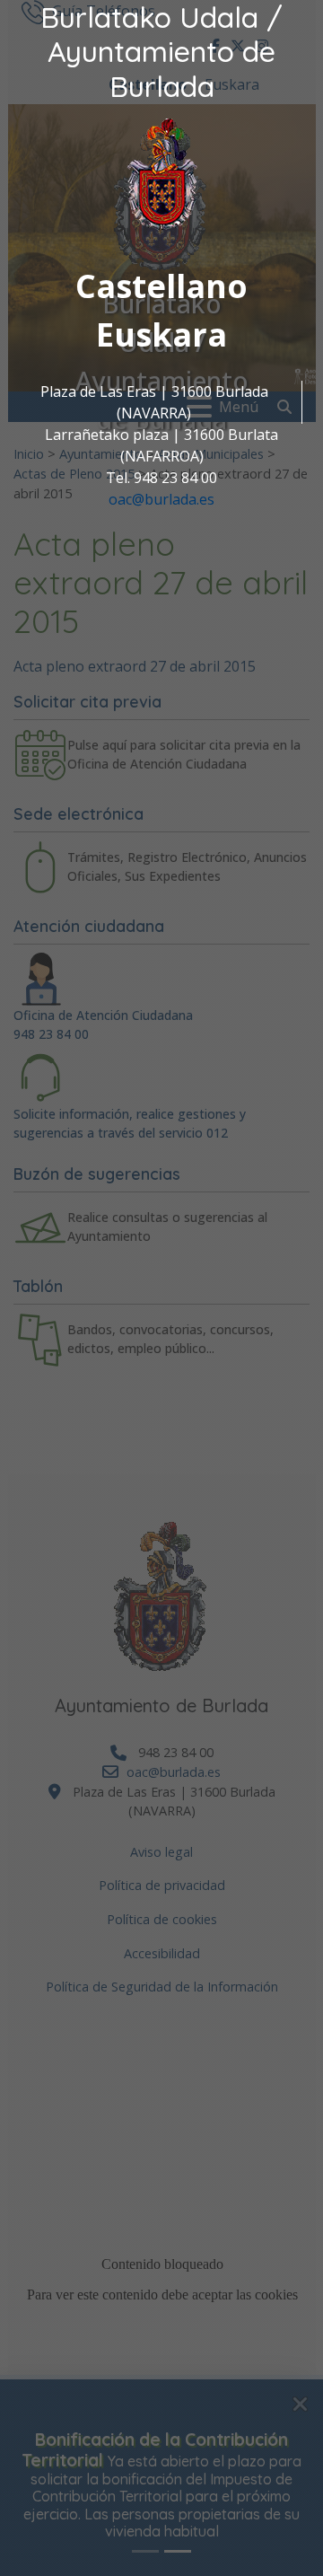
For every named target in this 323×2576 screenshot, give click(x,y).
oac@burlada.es (161, 499)
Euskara (161, 334)
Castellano (161, 286)
